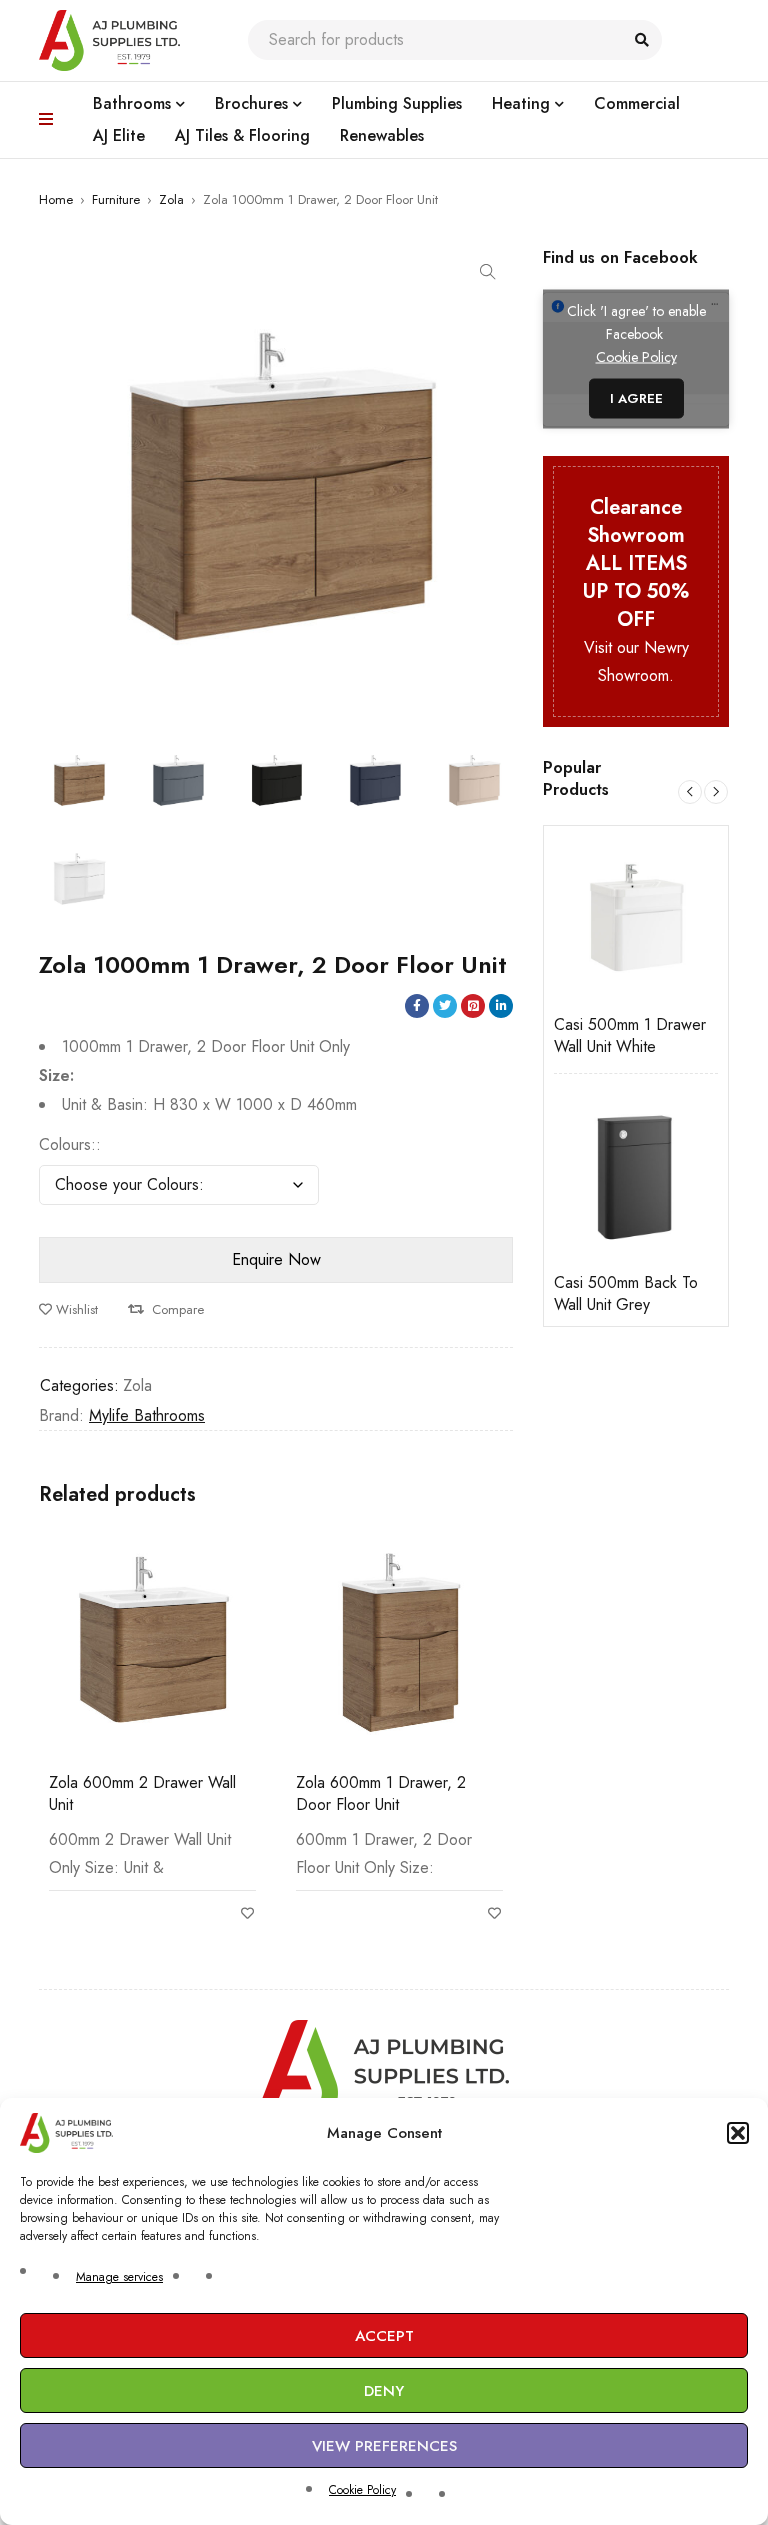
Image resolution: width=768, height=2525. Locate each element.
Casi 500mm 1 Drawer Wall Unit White (630, 1036)
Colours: (67, 1145)
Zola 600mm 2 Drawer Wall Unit (142, 1793)
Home (56, 199)
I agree (636, 398)
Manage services (119, 2277)
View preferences (384, 2446)
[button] (738, 2133)
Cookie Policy (362, 2490)
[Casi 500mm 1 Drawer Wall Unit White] (636, 918)
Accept (384, 2336)
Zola (171, 199)
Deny (384, 2391)
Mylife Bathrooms (147, 1415)
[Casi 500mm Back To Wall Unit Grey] (636, 1176)
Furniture (116, 199)
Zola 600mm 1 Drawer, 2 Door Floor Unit (381, 1793)
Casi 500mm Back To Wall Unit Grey (626, 1294)
